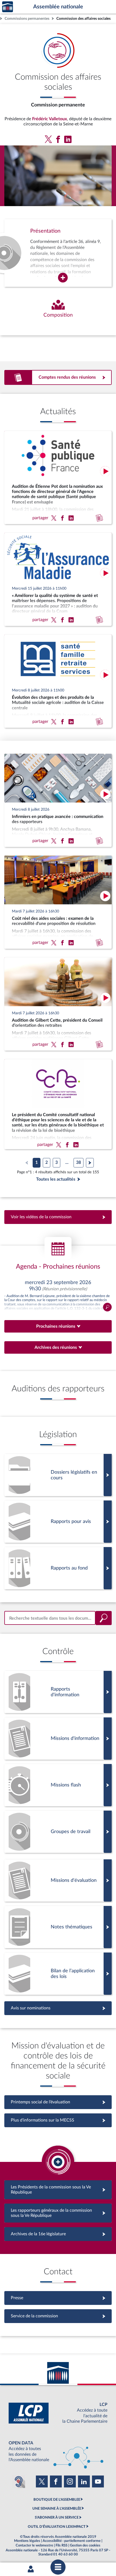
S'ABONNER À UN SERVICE (57, 2517)
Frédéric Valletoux (50, 119)
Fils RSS (62, 2545)
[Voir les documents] (58, 1522)
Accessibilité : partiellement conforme (72, 2541)
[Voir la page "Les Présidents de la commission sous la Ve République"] (58, 2190)
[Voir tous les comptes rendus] (58, 377)
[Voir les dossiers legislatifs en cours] (58, 1475)
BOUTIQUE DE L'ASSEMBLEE (57, 2500)
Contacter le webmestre (34, 2545)
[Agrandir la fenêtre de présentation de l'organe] (63, 278)
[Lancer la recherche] (104, 1618)
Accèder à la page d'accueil (8, 7)
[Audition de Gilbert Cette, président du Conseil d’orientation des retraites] (58, 1004)
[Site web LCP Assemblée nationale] (58, 2413)
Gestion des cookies (85, 2545)
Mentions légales (27, 2541)
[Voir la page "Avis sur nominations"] (58, 2008)
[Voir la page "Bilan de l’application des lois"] (58, 1974)
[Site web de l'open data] (58, 2452)
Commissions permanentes (27, 19)
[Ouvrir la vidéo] (105, 471)
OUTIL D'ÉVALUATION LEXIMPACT (57, 2527)
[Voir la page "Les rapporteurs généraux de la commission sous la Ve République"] (58, 2213)
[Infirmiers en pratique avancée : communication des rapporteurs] (58, 800)
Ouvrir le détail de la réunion (58, 1295)
